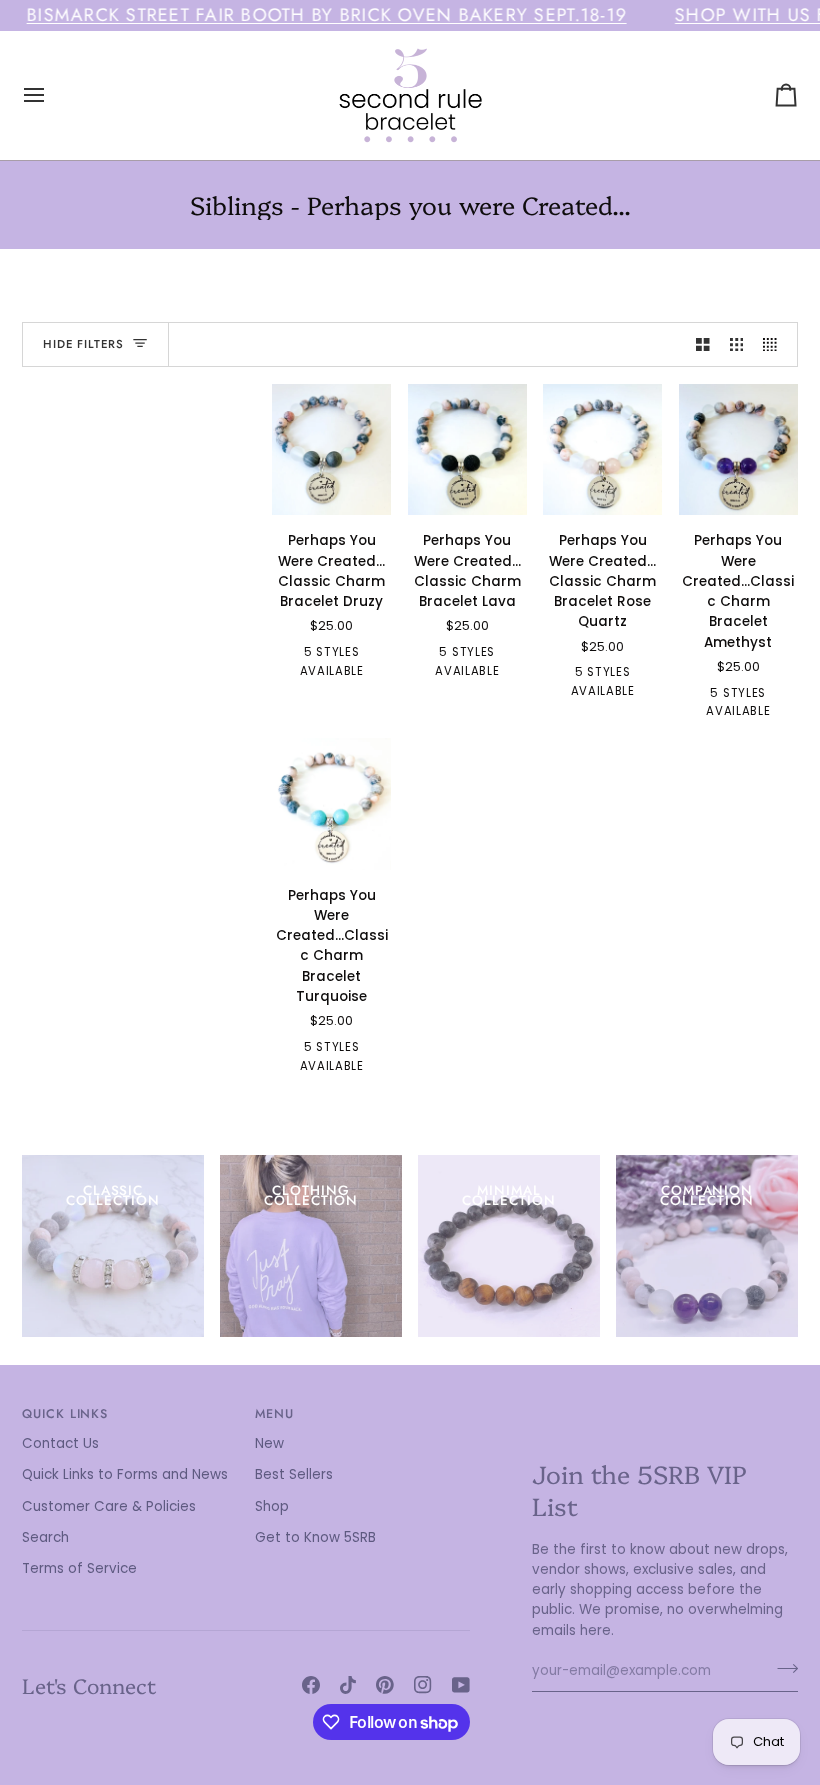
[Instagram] (423, 1685)
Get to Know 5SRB (315, 1537)
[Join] (781, 1669)
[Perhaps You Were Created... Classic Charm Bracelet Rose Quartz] (602, 450)
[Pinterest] (385, 1685)
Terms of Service (79, 1568)
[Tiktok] (348, 1685)
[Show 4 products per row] (775, 344)
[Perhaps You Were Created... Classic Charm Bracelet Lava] (467, 450)
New (269, 1443)
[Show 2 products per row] (703, 344)
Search (45, 1537)
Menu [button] (275, 1414)
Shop (272, 1506)
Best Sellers (294, 1474)
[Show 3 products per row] (737, 344)
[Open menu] (52, 95)
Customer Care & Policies (109, 1506)
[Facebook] (311, 1685)
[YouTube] (461, 1685)
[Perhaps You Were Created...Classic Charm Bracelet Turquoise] (331, 804)
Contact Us (60, 1443)
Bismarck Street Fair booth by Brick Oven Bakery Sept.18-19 (327, 15)
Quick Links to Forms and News (125, 1474)
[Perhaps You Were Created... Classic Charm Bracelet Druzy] (331, 450)
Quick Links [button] (65, 1414)
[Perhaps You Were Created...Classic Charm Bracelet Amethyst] (738, 450)
